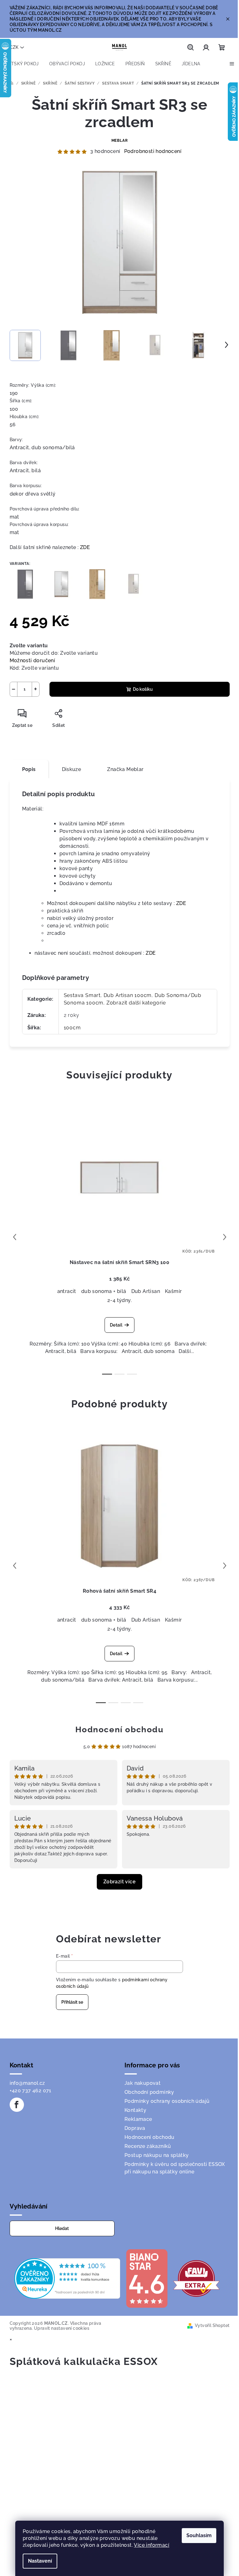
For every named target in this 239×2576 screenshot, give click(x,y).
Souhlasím (199, 2535)
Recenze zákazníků (148, 2146)
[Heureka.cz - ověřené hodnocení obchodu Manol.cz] (67, 2278)
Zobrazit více (119, 1882)
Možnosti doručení (33, 660)
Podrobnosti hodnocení (153, 151)
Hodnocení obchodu (119, 1729)
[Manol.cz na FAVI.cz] (196, 2278)
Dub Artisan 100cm (128, 995)
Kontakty (135, 2110)
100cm (72, 1028)
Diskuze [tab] (72, 769)
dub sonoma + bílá (104, 1291)
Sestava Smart (82, 995)
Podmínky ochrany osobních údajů (167, 2101)
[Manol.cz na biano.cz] (147, 2278)
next (225, 1237)
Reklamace (138, 2119)
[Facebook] (17, 2105)
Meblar (120, 141)
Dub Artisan (146, 1291)
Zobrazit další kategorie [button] (136, 1003)
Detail (116, 1325)
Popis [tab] (29, 769)
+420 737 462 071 (30, 2091)
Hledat (62, 2228)
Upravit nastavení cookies (62, 2328)
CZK (14, 47)
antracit (67, 1291)
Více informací (152, 2545)
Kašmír (173, 1291)
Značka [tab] (125, 769)
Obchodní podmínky (149, 2092)
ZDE (85, 547)
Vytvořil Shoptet (212, 2325)
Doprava (135, 2128)
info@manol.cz (27, 2083)
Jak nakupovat (143, 2083)
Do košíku (143, 689)
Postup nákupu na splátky (157, 2155)
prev (15, 1237)
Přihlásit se (72, 2002)
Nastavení (40, 2561)
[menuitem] (22, 64)
